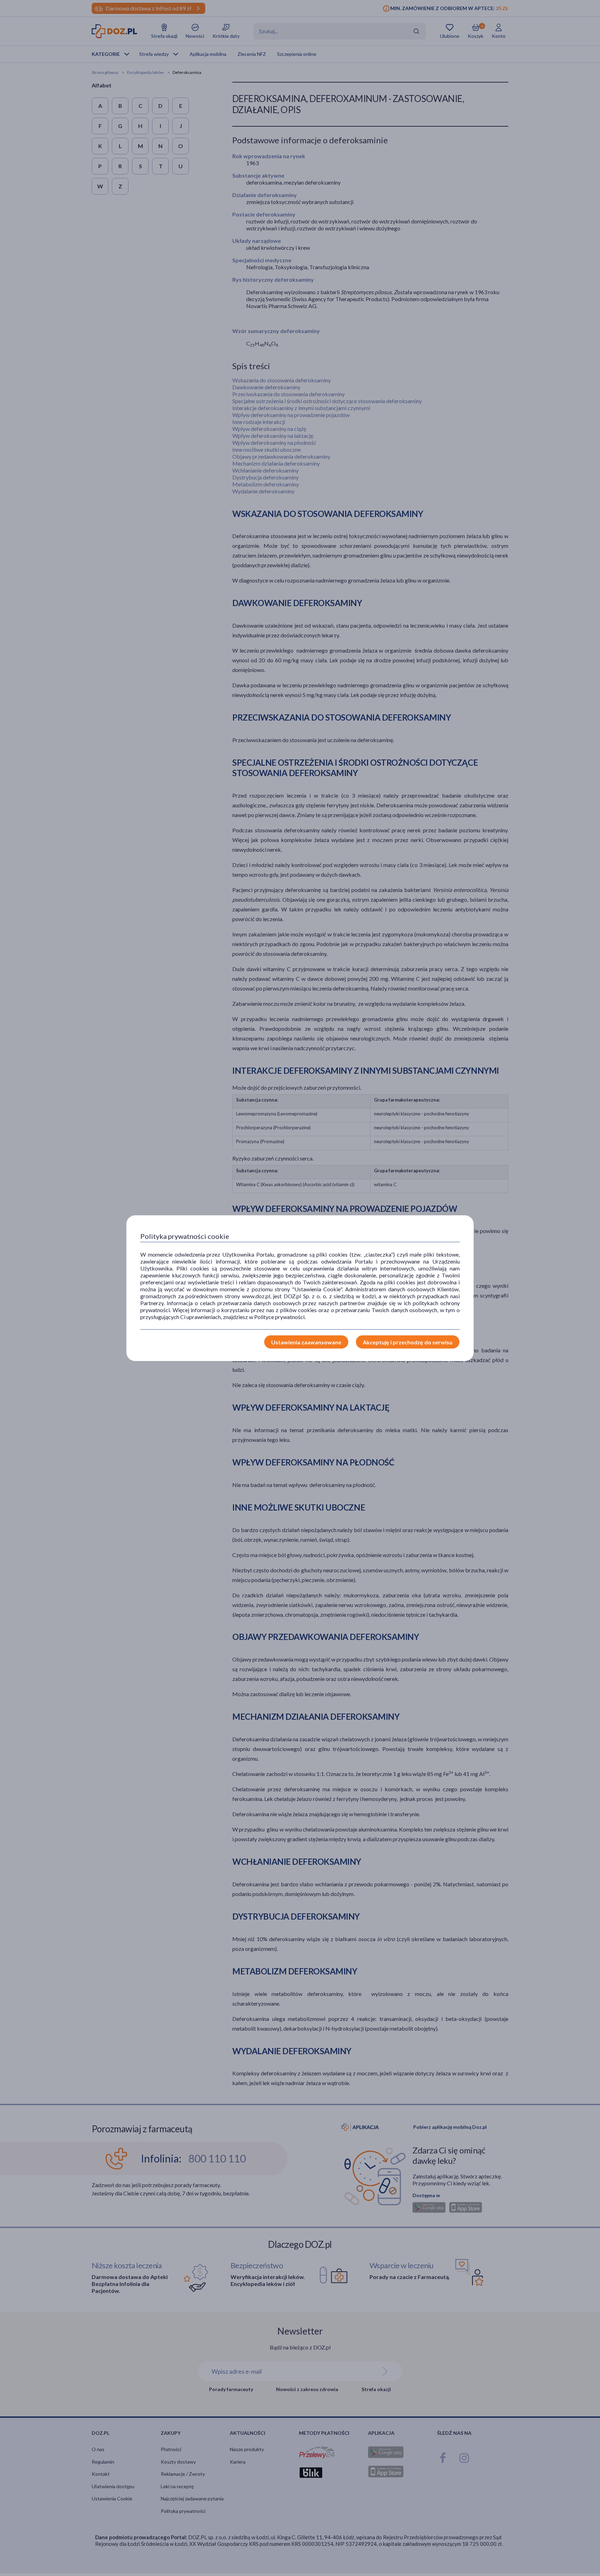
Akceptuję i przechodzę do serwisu (408, 1342)
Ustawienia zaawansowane (306, 1342)
